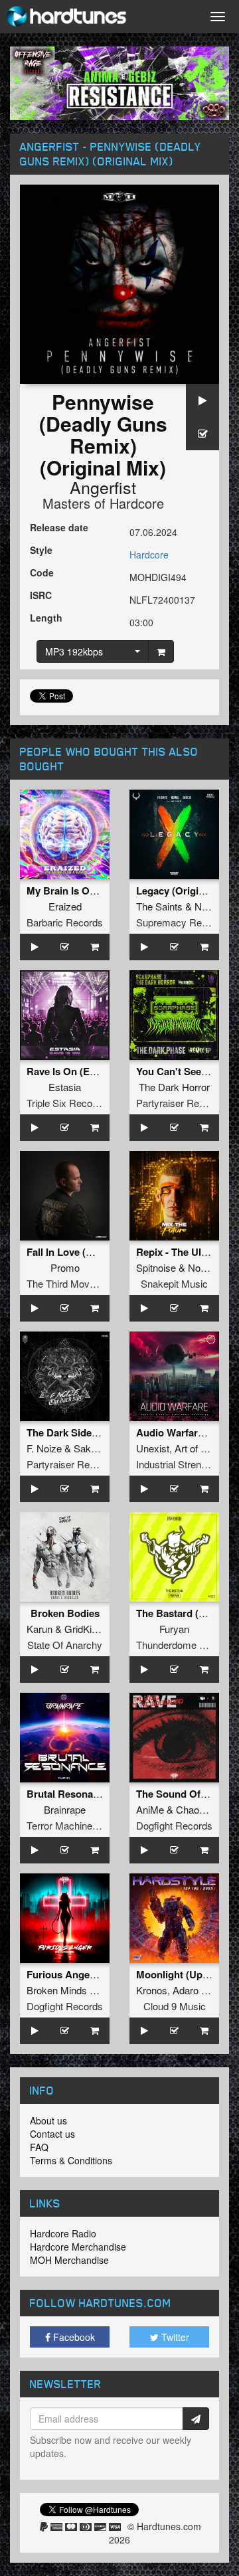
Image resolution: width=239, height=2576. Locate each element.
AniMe (150, 1809)
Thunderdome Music (181, 1645)
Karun (40, 1629)
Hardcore (149, 555)
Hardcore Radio (63, 2233)
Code (42, 572)
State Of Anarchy (65, 1645)
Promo (65, 1267)
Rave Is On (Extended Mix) (88, 1071)
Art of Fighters (205, 1448)
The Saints (159, 906)
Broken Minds (57, 1990)
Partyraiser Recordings (186, 1103)
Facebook (73, 2337)
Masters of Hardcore (103, 503)
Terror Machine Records (79, 1825)
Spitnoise (156, 1267)
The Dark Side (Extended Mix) (95, 1432)
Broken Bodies (65, 1613)
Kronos (152, 1990)
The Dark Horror (174, 1087)
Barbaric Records (65, 922)
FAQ (39, 2147)
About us (48, 2120)
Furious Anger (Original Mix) (93, 1974)
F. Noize (44, 1448)
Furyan (174, 1629)
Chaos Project (207, 1809)
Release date (59, 527)
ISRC (41, 595)
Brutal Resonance (68, 1794)
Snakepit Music (174, 1283)
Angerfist (103, 487)
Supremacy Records (181, 922)
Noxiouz (206, 1267)
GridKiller (84, 1629)
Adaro (186, 1990)
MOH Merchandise (69, 2260)
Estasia (65, 1087)
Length (46, 618)
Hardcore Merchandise (78, 2247)
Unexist (153, 1448)
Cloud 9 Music (175, 2006)
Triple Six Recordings (73, 1103)
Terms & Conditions (71, 2160)
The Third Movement (72, 1283)
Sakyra (89, 1448)
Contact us (52, 2134)
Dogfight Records (174, 1825)
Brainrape (65, 1809)
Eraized (65, 906)
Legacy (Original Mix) (186, 891)
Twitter (174, 2337)
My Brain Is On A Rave (79, 891)
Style (41, 550)
